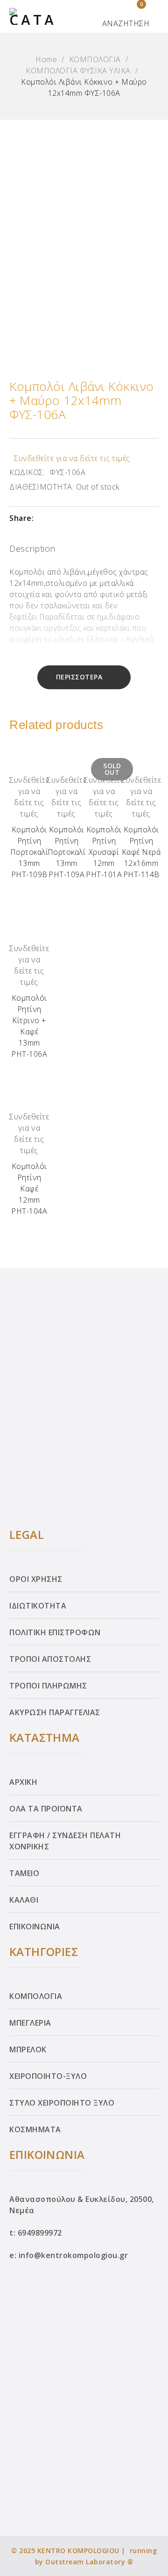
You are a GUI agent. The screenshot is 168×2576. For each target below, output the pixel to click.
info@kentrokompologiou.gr (73, 2255)
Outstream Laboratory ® (89, 2562)
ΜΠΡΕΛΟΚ (28, 2049)
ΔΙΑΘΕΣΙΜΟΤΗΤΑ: (42, 487)
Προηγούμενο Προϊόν (17, 1285)
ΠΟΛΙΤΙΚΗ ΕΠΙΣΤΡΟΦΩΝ (55, 1632)
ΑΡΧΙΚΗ (23, 1782)
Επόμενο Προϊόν (151, 1285)
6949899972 (40, 2233)
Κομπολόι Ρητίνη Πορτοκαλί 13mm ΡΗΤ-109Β (29, 852)
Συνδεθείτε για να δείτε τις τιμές (72, 458)
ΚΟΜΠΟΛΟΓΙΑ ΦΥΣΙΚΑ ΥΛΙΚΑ (78, 71)
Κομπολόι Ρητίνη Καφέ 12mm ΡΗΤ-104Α (29, 1189)
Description (32, 548)
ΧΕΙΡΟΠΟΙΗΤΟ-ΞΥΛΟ (48, 2076)
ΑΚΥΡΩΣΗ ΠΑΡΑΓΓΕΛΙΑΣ (55, 1712)
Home (46, 59)
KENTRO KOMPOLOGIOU (78, 2551)
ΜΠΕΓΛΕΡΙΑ (30, 2023)
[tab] (32, 550)
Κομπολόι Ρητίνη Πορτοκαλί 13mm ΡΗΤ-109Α (67, 852)
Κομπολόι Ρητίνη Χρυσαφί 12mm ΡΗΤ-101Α (104, 852)
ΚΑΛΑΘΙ (24, 1900)
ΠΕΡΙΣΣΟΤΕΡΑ (79, 677)
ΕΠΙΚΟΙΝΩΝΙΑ (35, 1927)
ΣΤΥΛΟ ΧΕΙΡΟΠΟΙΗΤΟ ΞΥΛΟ (62, 2103)
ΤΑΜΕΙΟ (24, 1873)
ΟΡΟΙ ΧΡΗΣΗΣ (36, 1579)
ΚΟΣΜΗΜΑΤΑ (35, 2129)
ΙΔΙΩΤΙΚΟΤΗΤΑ (38, 1606)
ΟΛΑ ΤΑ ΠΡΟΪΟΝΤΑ (46, 1809)
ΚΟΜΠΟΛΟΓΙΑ (95, 59)
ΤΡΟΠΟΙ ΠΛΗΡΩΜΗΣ (48, 1686)
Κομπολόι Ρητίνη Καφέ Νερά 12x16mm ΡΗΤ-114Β (141, 852)
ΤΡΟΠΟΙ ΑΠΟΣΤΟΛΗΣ (50, 1659)
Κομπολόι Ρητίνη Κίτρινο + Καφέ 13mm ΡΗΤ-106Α (29, 1026)
